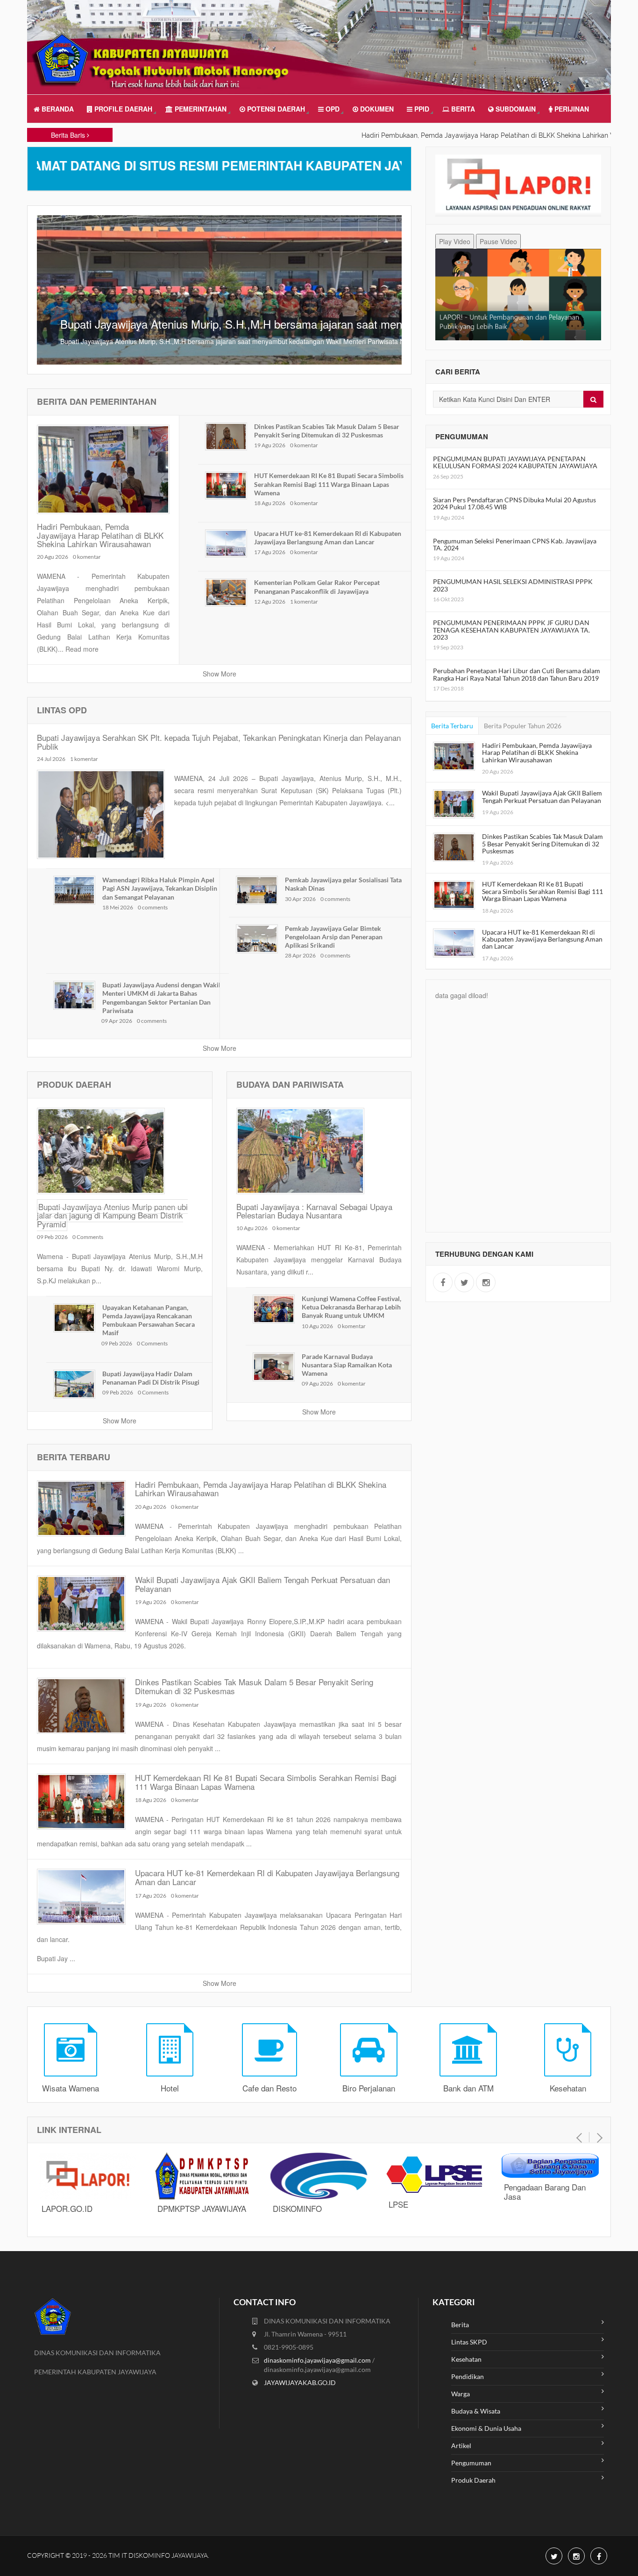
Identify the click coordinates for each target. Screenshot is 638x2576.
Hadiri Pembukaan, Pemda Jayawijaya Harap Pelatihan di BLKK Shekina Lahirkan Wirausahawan (100, 535)
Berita (462, 109)
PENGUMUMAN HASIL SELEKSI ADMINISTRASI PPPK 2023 (513, 585)
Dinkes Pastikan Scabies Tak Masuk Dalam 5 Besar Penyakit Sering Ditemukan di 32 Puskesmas (327, 431)
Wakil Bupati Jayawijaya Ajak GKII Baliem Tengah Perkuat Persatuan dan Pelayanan (262, 1584)
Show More (220, 674)
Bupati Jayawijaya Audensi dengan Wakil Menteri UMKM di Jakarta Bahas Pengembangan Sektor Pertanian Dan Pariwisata (161, 998)
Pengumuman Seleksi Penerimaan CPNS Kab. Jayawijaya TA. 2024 (515, 544)
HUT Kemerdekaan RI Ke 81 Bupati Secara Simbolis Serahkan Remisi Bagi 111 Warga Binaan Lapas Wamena (329, 484)
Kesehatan (466, 2359)
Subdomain (515, 109)
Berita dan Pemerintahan (97, 401)
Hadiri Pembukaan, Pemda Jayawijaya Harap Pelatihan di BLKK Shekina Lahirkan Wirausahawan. (446, 135)
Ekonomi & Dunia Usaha (486, 2428)
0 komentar (87, 557)
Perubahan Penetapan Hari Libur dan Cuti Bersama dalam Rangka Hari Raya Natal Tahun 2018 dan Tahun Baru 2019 (517, 674)
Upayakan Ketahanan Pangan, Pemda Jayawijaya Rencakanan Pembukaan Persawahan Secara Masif (149, 1320)
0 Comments (88, 1237)
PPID (421, 109)
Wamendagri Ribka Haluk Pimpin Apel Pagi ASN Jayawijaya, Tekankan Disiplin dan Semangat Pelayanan (160, 888)
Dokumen (376, 109)
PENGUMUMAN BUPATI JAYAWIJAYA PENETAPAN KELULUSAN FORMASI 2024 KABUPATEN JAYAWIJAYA (515, 462)
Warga (461, 2394)
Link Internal (69, 2130)
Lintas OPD (62, 710)
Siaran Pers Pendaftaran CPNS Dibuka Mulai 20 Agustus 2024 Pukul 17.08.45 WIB (514, 503)
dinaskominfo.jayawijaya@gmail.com (318, 2360)
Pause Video (498, 241)
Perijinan (571, 109)
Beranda (57, 109)
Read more (82, 649)
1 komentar (304, 602)
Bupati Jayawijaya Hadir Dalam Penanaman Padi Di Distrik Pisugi (151, 1378)
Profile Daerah (122, 109)
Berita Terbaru (452, 726)
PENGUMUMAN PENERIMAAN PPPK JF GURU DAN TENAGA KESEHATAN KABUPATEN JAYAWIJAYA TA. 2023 (511, 630)
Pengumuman (471, 2463)
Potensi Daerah (275, 109)
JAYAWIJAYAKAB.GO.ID (300, 2382)
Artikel (461, 2446)
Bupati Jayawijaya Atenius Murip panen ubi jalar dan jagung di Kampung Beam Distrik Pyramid (112, 1215)
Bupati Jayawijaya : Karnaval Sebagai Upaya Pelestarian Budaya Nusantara (314, 1211)
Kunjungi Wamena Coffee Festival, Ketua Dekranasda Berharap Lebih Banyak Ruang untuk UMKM (351, 1307)
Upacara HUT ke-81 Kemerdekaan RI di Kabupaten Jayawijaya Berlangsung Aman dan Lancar (328, 538)
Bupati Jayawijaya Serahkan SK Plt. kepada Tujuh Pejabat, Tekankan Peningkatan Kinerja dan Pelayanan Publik (219, 742)
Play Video (455, 241)
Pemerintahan (200, 109)
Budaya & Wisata (476, 2411)
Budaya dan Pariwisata (290, 1084)
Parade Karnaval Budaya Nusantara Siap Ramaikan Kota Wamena (347, 1365)
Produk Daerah (74, 1084)
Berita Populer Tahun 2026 (523, 726)
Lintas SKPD (469, 2342)
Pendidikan (468, 2376)
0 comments (153, 907)
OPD (332, 109)
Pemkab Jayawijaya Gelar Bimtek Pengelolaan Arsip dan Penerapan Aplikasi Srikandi (334, 937)
